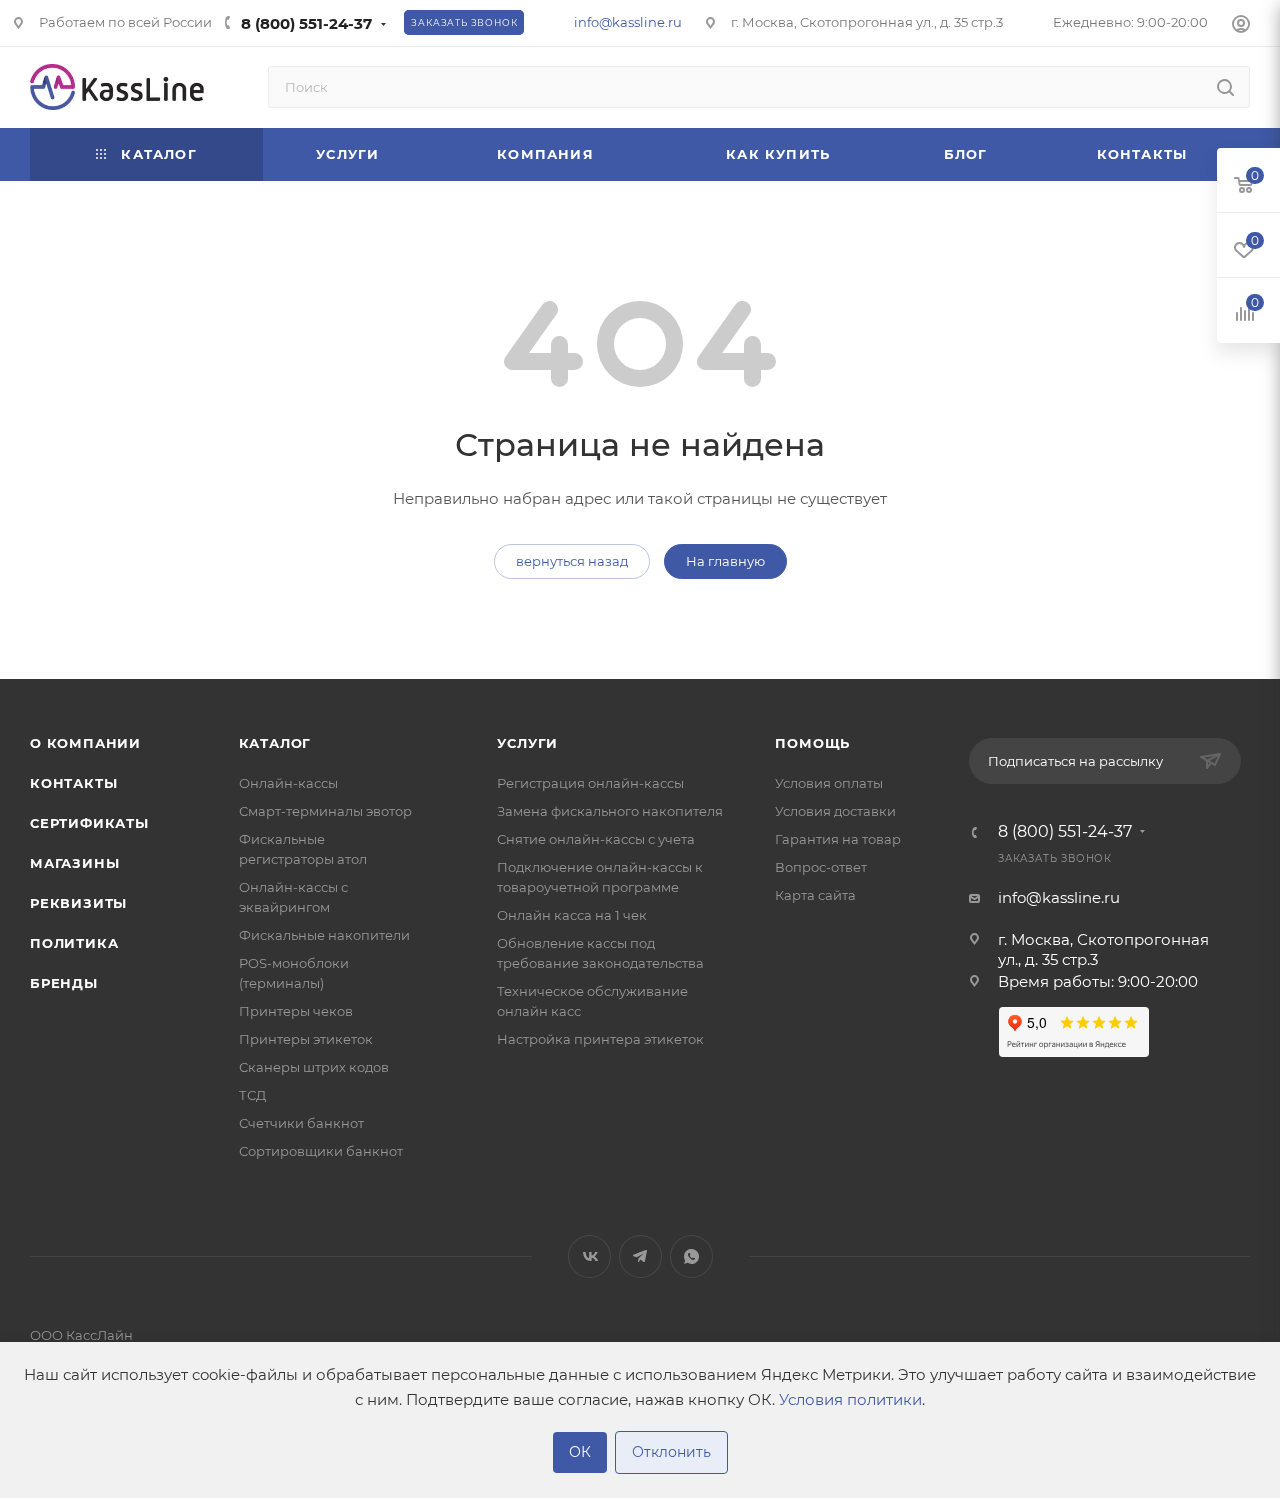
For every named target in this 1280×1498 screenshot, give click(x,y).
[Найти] (1225, 87)
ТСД (252, 1095)
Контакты (73, 783)
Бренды (64, 983)
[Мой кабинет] (1241, 26)
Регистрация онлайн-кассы (590, 783)
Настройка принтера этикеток (600, 1039)
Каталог (275, 743)
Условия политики (850, 1399)
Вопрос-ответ (821, 867)
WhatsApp (691, 1256)
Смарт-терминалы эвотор (325, 811)
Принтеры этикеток (306, 1039)
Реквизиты (78, 903)
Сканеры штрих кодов (314, 1067)
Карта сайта (815, 895)
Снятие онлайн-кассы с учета (596, 839)
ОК (580, 1452)
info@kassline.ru (628, 22)
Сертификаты (89, 823)
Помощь (812, 743)
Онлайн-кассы (288, 783)
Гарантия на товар (838, 839)
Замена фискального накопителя (610, 811)
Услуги (527, 743)
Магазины (74, 863)
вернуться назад (572, 561)
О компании (85, 743)
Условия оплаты (829, 783)
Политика (74, 943)
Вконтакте (589, 1256)
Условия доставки (835, 811)
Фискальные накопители (324, 935)
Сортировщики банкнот (321, 1151)
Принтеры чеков (296, 1011)
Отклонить (671, 1452)
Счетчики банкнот (301, 1123)
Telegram (640, 1256)
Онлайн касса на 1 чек (572, 915)
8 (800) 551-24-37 (306, 23)
